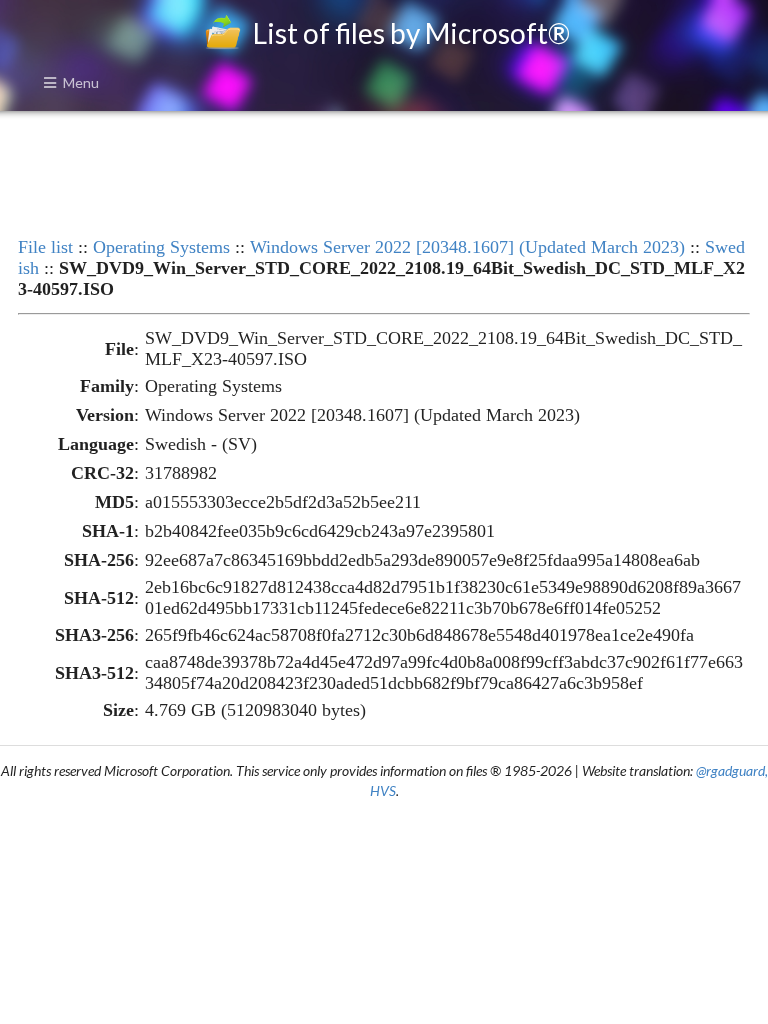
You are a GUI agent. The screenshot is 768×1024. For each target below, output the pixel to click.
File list (45, 247)
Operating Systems (161, 247)
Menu (81, 82)
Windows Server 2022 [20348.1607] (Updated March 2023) (467, 247)
